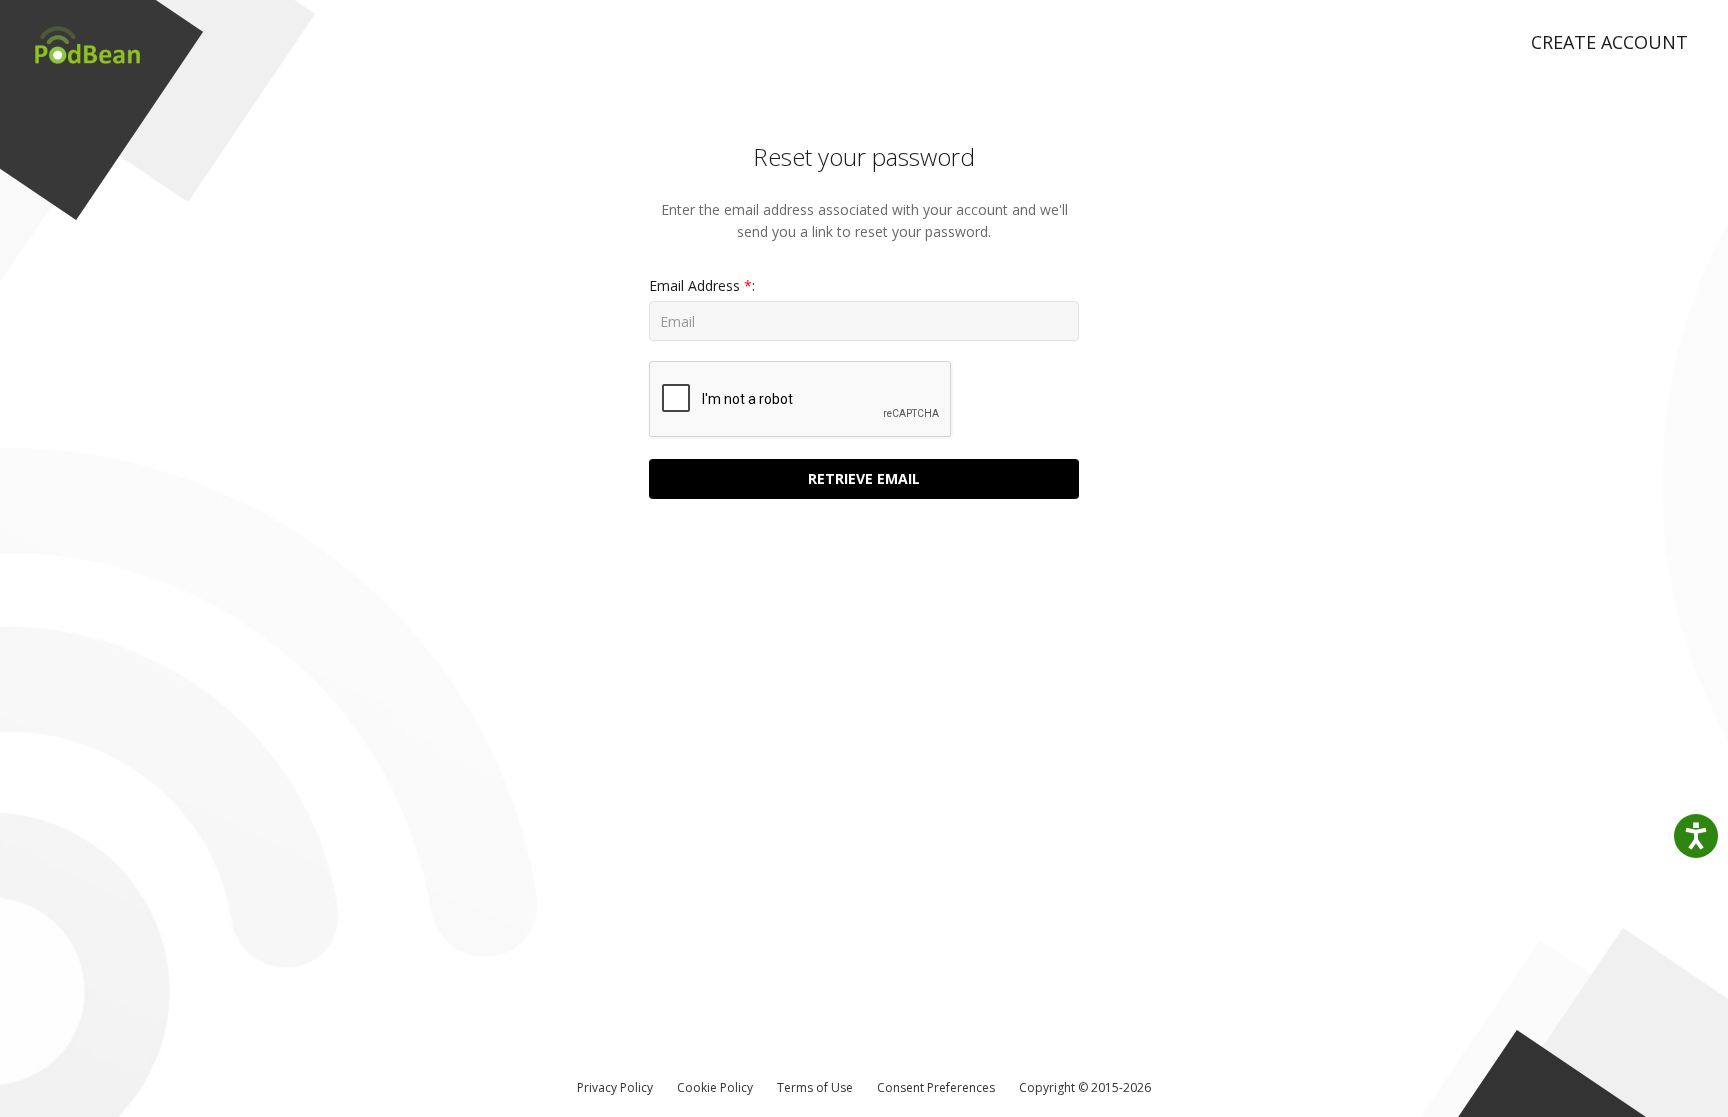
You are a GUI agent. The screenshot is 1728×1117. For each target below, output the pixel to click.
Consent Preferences (936, 1087)
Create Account (1609, 42)
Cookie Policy (715, 1087)
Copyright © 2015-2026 (1085, 1087)
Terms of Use (815, 1087)
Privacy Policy (615, 1087)
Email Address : (702, 285)
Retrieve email (864, 478)
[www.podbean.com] (80, 34)
